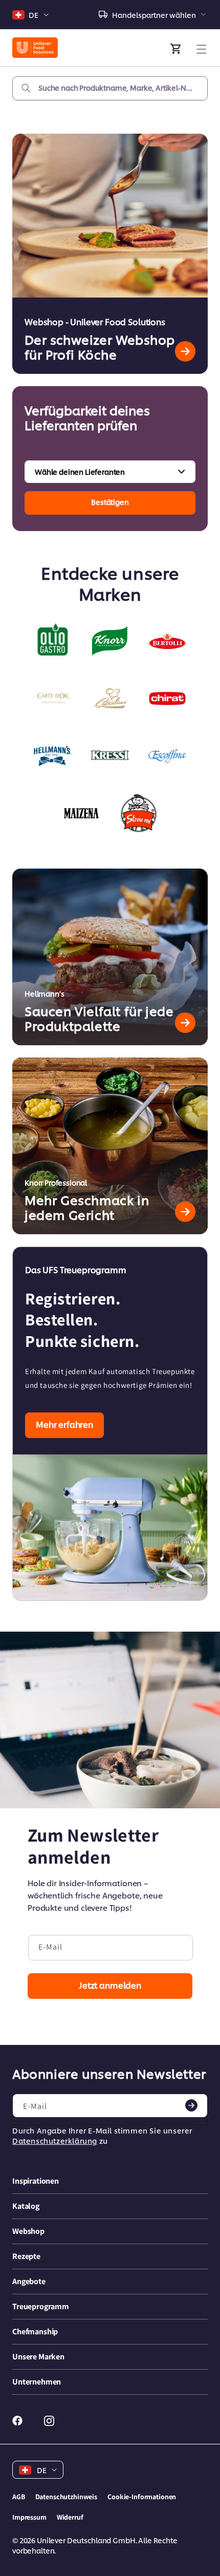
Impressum (29, 2517)
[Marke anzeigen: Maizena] (81, 813)
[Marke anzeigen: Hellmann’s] (53, 756)
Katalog (26, 2206)
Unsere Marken (38, 2357)
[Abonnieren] (191, 2105)
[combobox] (110, 88)
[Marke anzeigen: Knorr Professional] (110, 641)
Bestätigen (110, 502)
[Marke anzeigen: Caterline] (110, 699)
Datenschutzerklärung (55, 2140)
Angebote (29, 2281)
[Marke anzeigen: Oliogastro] (53, 641)
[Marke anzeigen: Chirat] (167, 699)
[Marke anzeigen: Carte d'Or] (53, 699)
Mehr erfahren (64, 1424)
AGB (19, 2497)
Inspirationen (36, 2181)
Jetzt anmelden (110, 1985)
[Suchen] (26, 88)
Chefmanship (35, 2331)
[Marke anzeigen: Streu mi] (139, 813)
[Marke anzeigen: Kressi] (110, 756)
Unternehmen (37, 2382)
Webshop (28, 2231)
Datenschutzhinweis (66, 2497)
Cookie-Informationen (142, 2497)
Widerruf (70, 2517)
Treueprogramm (41, 2306)
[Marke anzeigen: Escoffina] (167, 756)
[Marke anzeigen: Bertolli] (167, 641)
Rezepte (26, 2256)
